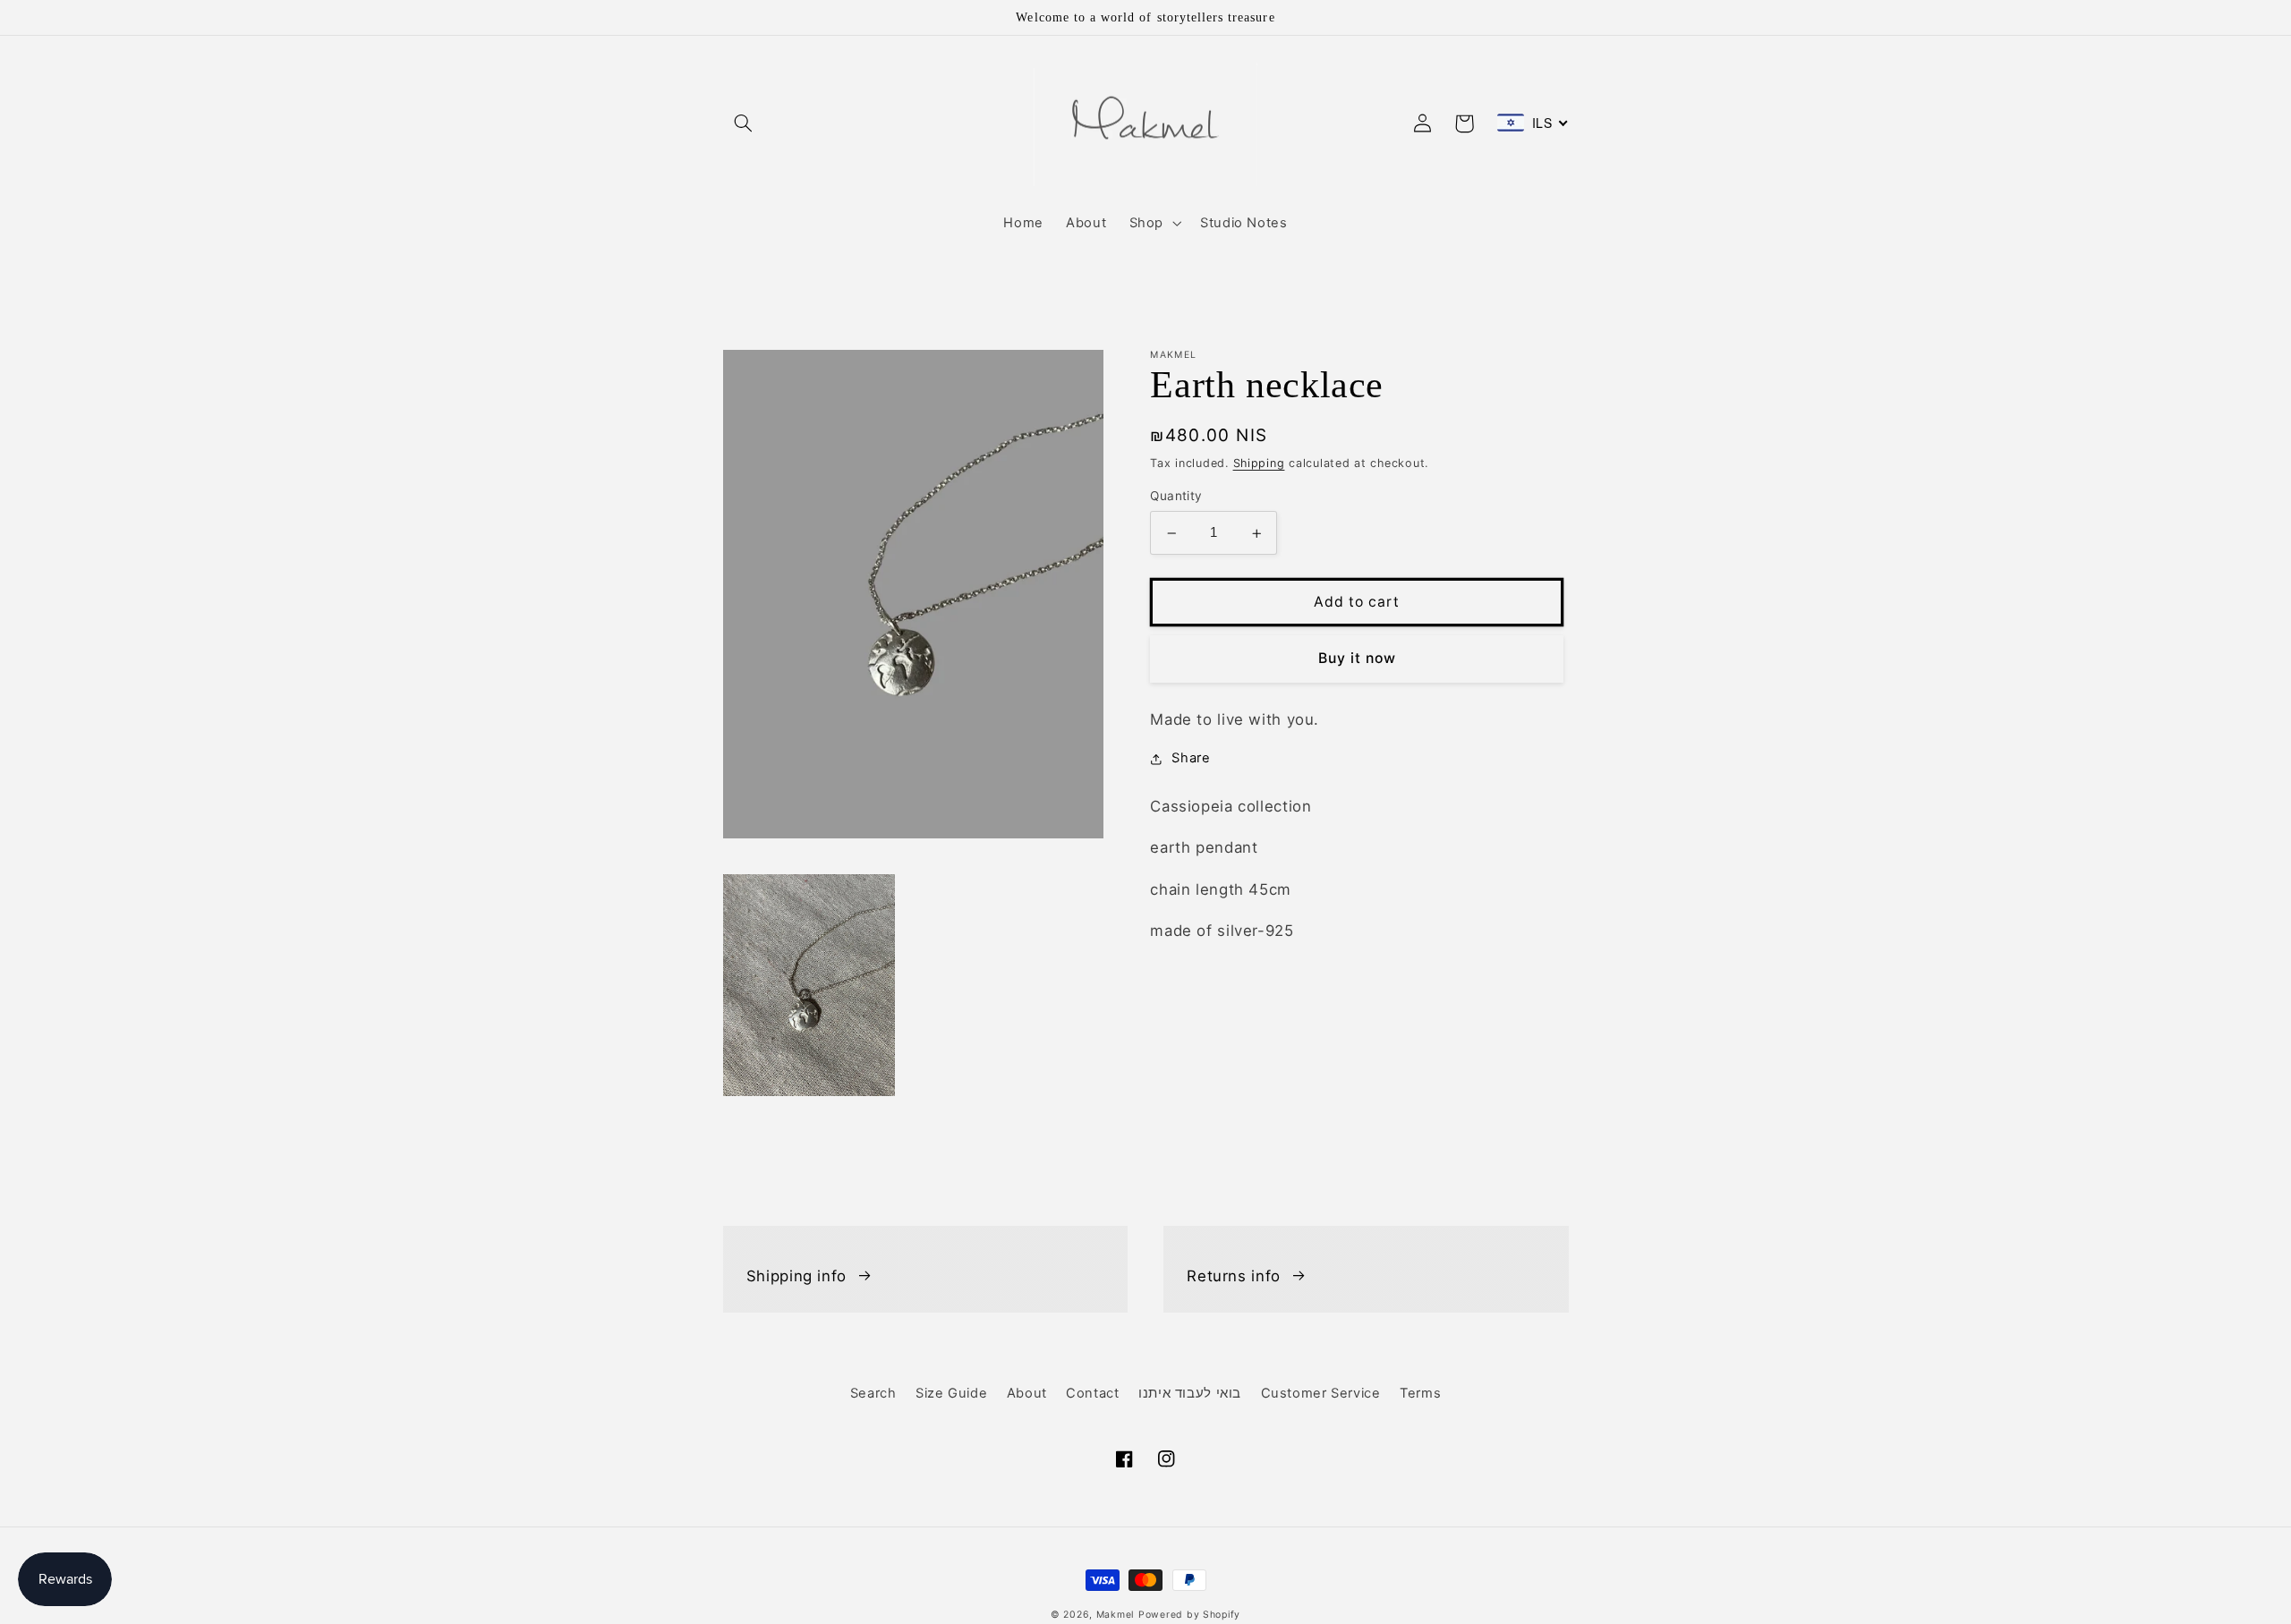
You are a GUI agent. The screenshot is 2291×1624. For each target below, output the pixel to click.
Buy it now (1358, 659)
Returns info (1234, 1276)
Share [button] (1191, 758)
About (1027, 1393)
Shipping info (796, 1276)
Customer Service (1321, 1393)
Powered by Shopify (1189, 1615)
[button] (744, 123)
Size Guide (951, 1393)
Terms (1420, 1393)
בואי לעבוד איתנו (1190, 1393)
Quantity (1176, 497)
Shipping (1259, 463)
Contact (1092, 1393)
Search (873, 1393)
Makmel (1115, 1615)
